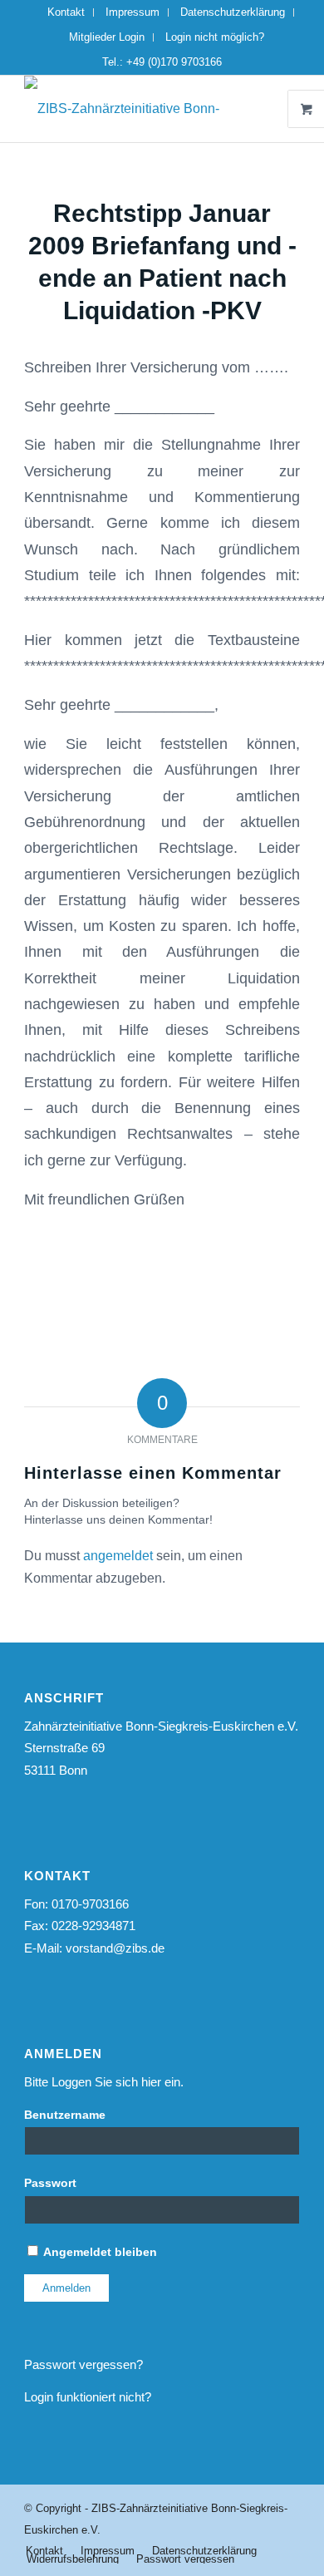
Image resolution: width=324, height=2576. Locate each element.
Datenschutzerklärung (233, 12)
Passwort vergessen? (83, 2364)
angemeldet (118, 1556)
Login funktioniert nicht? (88, 2397)
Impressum (133, 12)
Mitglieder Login (107, 37)
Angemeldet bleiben (99, 2252)
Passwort (50, 2183)
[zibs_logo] (134, 109)
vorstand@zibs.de (115, 1948)
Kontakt (66, 12)
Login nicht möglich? (215, 37)
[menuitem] (66, 12)
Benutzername (65, 2115)
